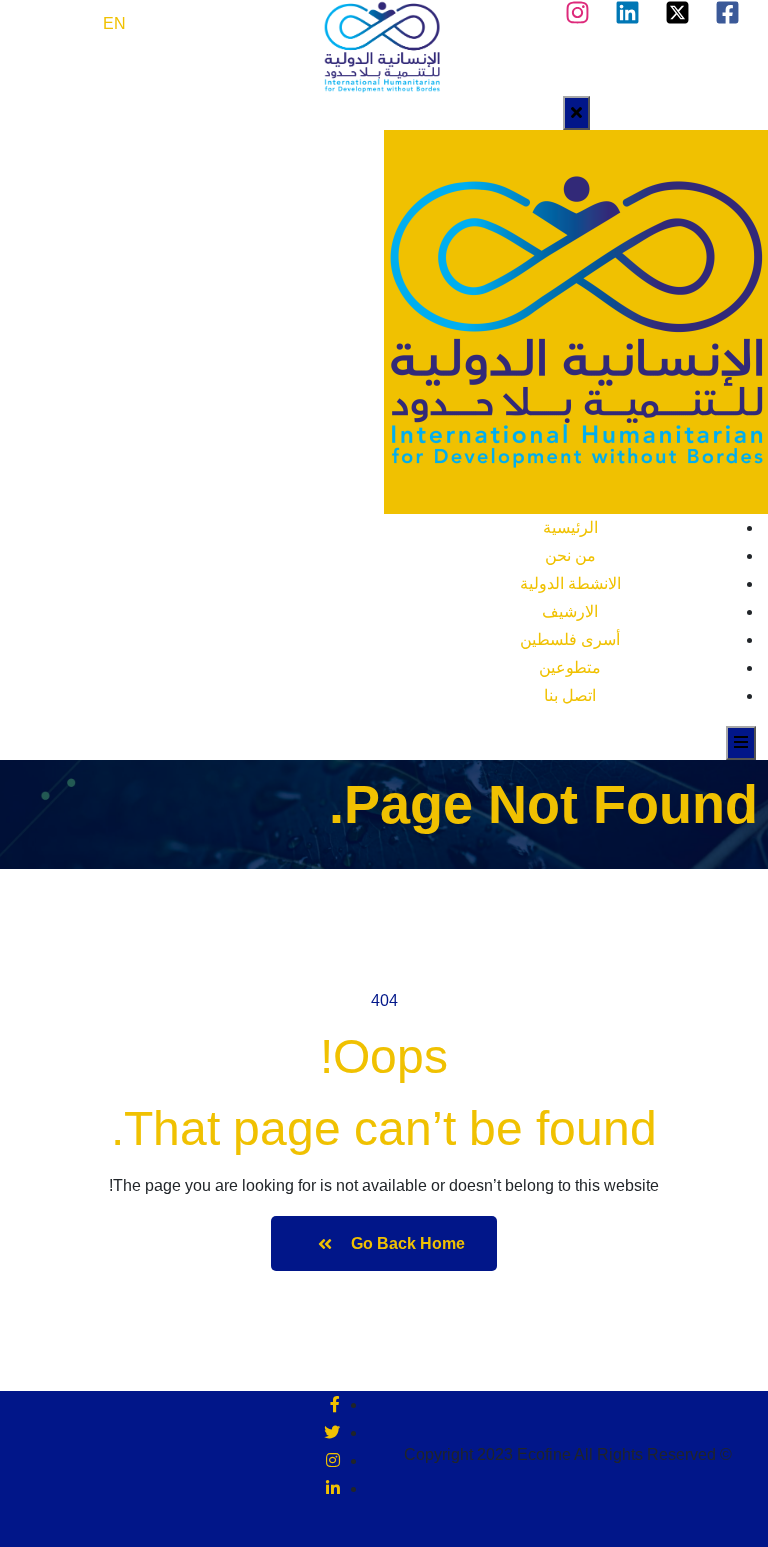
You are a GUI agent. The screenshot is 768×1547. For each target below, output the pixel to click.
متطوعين (570, 667)
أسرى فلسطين (570, 639)
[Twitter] (332, 1433)
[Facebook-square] (727, 12)
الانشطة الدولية (570, 583)
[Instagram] (577, 12)
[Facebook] (335, 1405)
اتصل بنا (570, 695)
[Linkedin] (627, 12)
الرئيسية (570, 527)
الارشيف (570, 611)
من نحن (570, 555)
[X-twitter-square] (677, 12)
